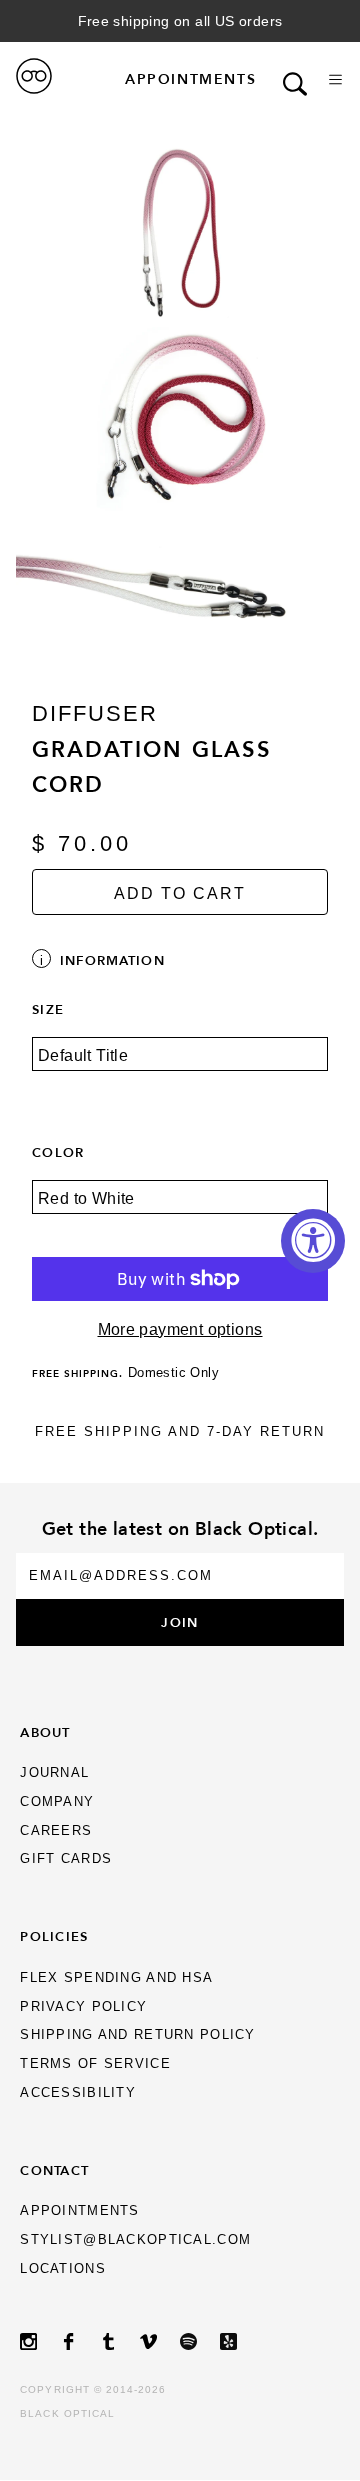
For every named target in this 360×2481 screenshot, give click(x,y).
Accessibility (78, 2092)
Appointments (190, 79)
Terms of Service (95, 2063)
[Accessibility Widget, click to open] (313, 1241)
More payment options (180, 1329)
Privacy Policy (83, 2006)
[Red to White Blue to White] (180, 1211)
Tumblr (120, 2341)
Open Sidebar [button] (335, 79)
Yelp (240, 2341)
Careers (56, 1830)
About (45, 1732)
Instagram (40, 2341)
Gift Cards (66, 1858)
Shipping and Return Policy (137, 2034)
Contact (54, 2170)
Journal (54, 1772)
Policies (54, 1936)
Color (58, 1152)
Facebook (80, 2341)
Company (57, 1801)
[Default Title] (180, 1068)
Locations (63, 2268)
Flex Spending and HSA (116, 1977)
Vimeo (160, 2341)
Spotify (200, 2341)
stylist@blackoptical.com (135, 2239)
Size (48, 1009)
